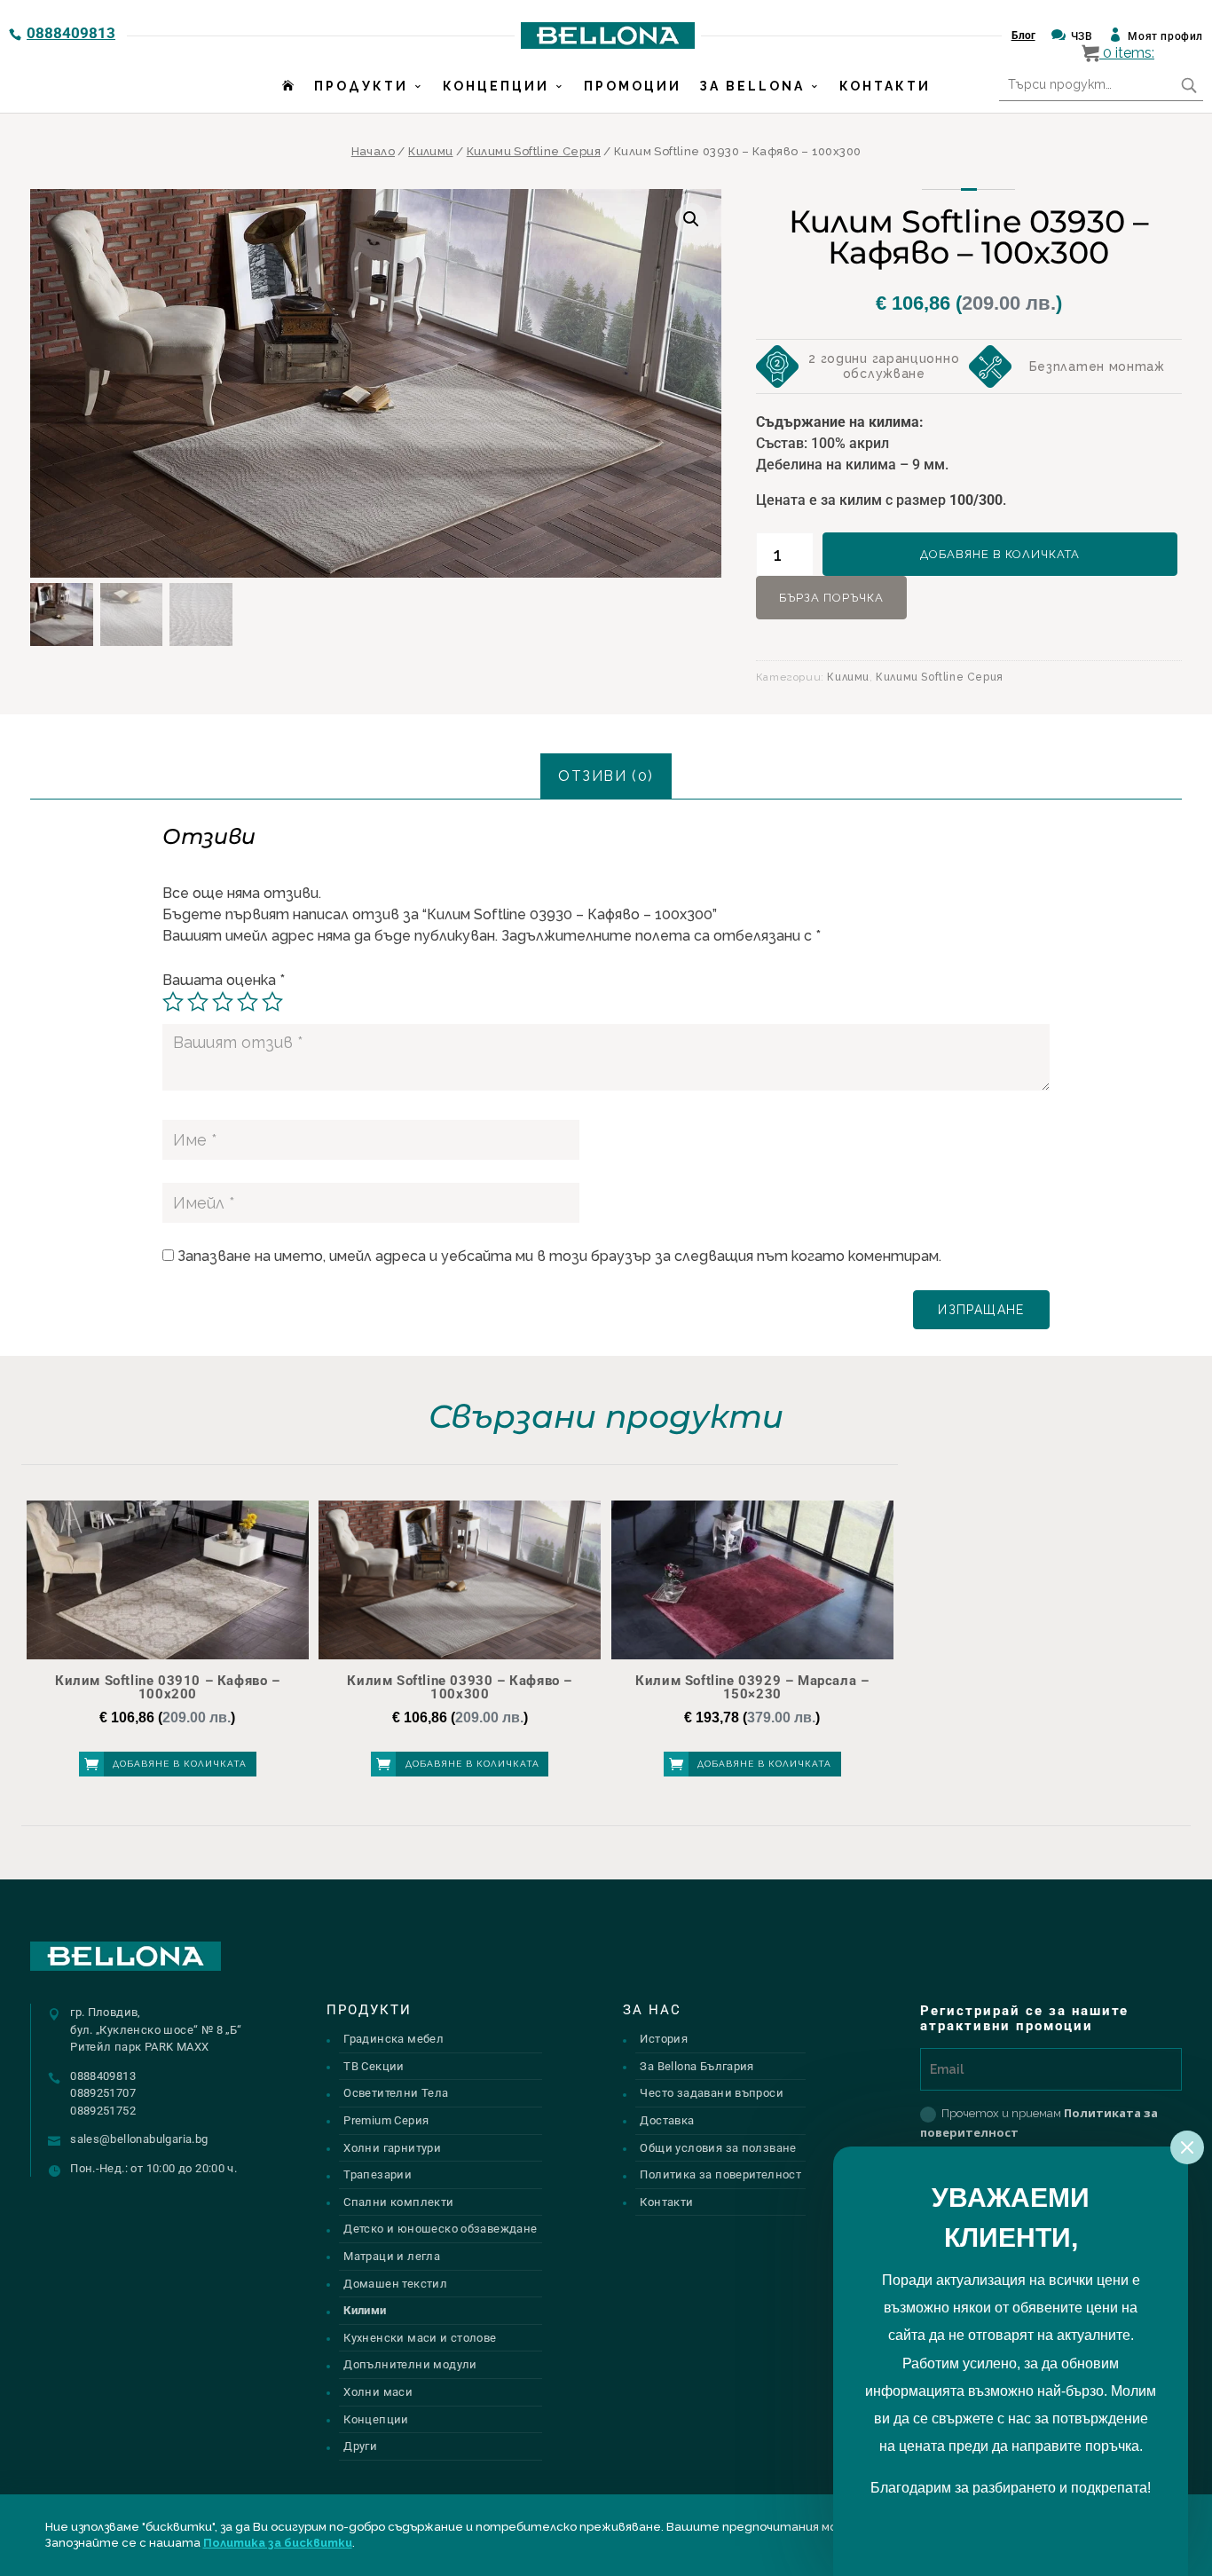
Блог (1023, 35)
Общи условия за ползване (718, 2148)
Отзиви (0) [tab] (606, 776)
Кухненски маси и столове (420, 2338)
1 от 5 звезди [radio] (173, 1002)
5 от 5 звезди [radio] (272, 1002)
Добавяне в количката (1000, 554)
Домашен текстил (395, 2284)
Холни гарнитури (392, 2148)
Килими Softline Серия (534, 151)
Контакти (885, 86)
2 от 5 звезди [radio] (198, 1002)
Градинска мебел (394, 2039)
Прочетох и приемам (1039, 2123)
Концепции (496, 86)
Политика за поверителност (720, 2174)
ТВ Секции (374, 2066)
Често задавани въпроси (712, 2093)
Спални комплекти (398, 2202)
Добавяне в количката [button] (180, 1764)
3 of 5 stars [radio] (223, 1002)
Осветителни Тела (396, 2093)
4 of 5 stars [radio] (248, 1002)
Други (360, 2446)
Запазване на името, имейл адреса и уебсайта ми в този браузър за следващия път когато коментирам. (559, 1256)
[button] (691, 219)
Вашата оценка (224, 980)
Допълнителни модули (410, 2364)
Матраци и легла (392, 2256)
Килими (430, 151)
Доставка (667, 2120)
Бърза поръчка (831, 598)
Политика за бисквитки (278, 2543)
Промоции (633, 86)
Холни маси (378, 2392)
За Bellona (752, 86)
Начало (373, 151)
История (664, 2039)
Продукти (361, 86)
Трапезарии (378, 2174)
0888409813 (71, 33)
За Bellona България (697, 2066)
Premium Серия (386, 2120)
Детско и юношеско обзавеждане (440, 2229)
